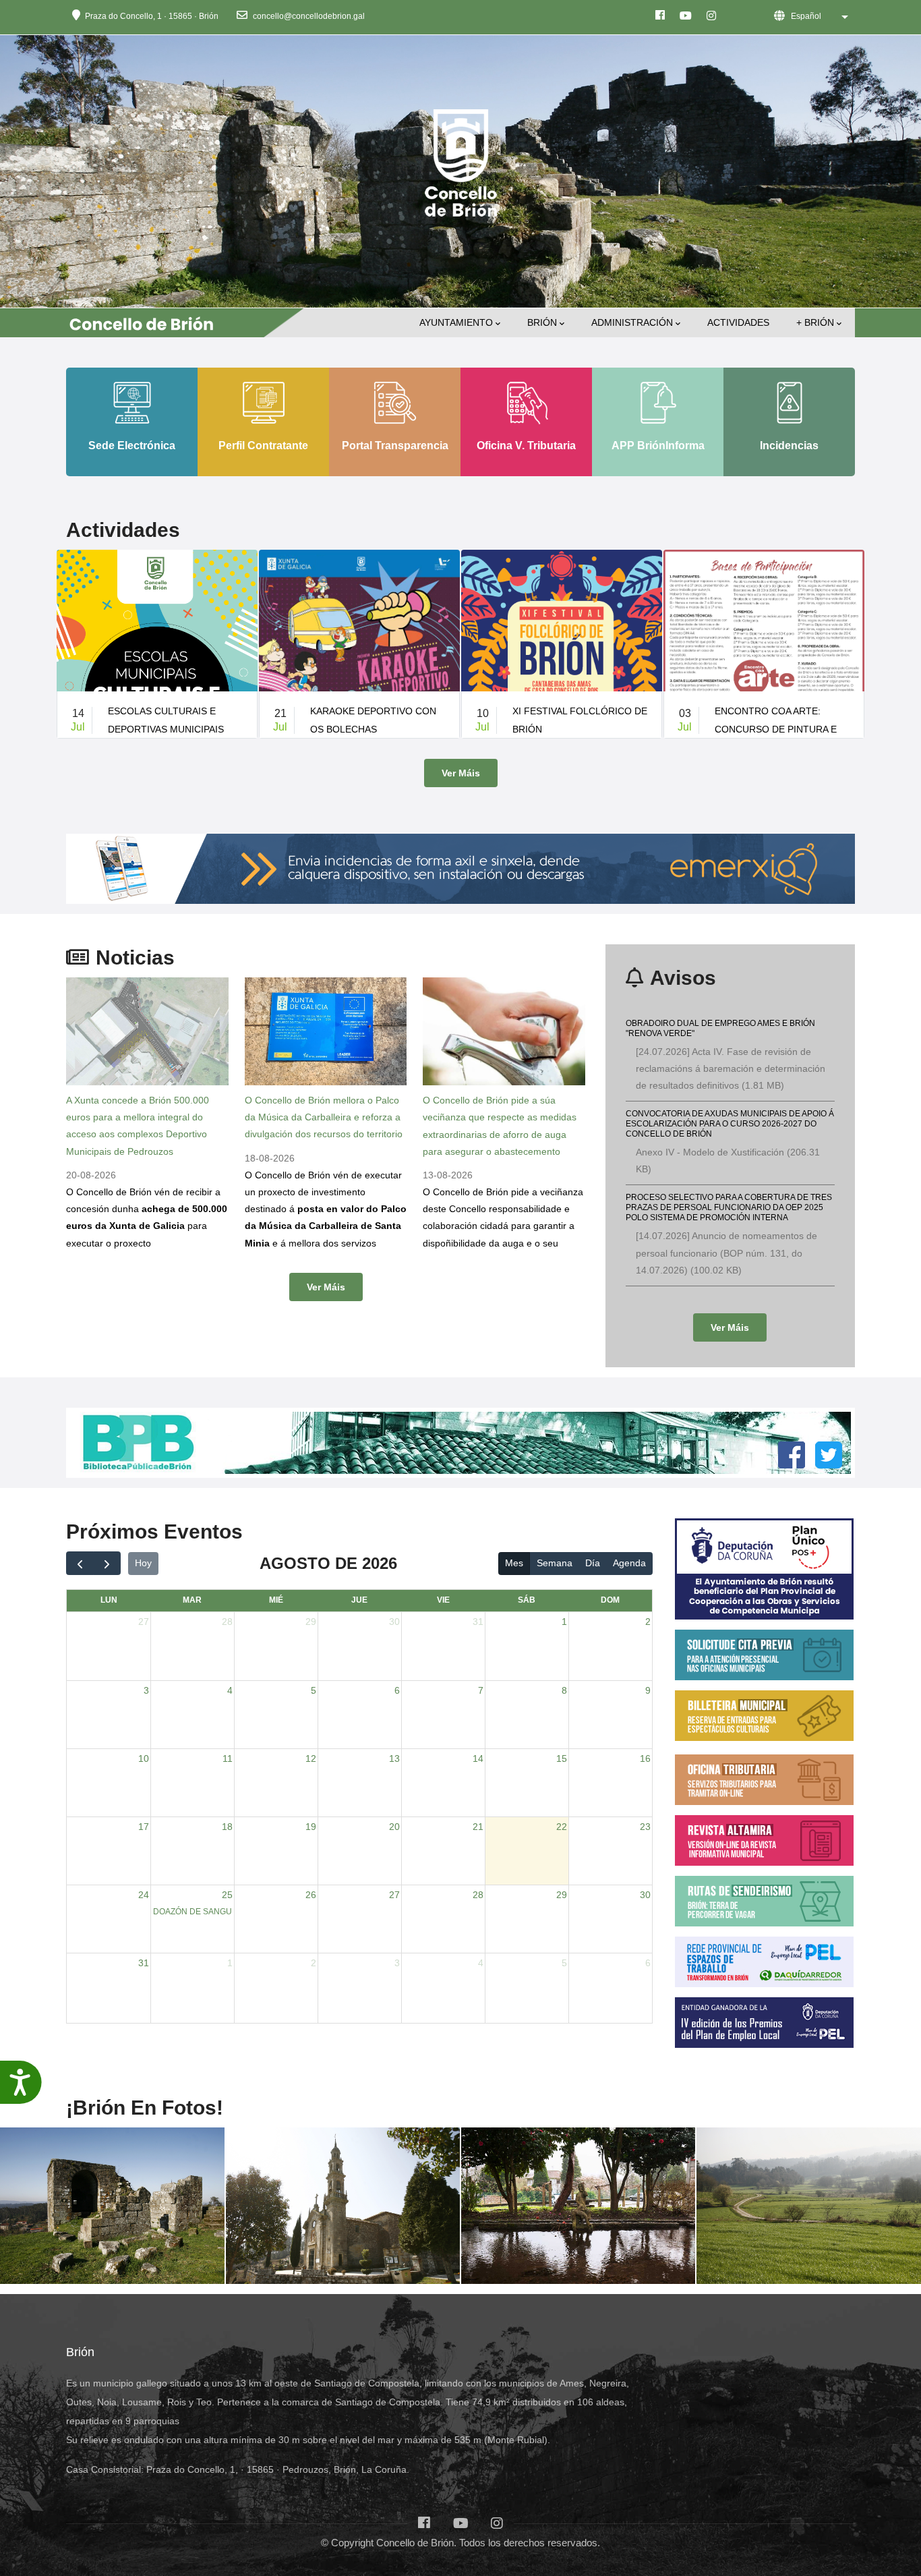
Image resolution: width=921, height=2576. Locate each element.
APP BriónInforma (658, 445)
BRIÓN (542, 322)
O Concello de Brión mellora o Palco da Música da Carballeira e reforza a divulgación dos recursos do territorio (324, 1117)
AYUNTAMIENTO (456, 322)
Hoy (143, 1563)
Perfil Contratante (263, 445)
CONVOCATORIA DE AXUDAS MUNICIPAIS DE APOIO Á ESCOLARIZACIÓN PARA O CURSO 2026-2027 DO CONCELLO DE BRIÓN (730, 1123)
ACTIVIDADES (738, 322)
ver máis (461, 773)
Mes (514, 1563)
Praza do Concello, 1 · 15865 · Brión (152, 16)
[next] (107, 1563)
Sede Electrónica (132, 445)
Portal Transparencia (395, 445)
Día (593, 1563)
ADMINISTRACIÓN (632, 322)
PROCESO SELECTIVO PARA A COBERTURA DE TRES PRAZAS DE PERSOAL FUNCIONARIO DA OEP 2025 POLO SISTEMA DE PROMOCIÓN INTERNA (729, 1207)
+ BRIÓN (815, 322)
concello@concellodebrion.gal (308, 16)
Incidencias (789, 445)
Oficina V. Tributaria (526, 445)
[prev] (80, 1563)
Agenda (629, 1563)
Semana (555, 1563)
